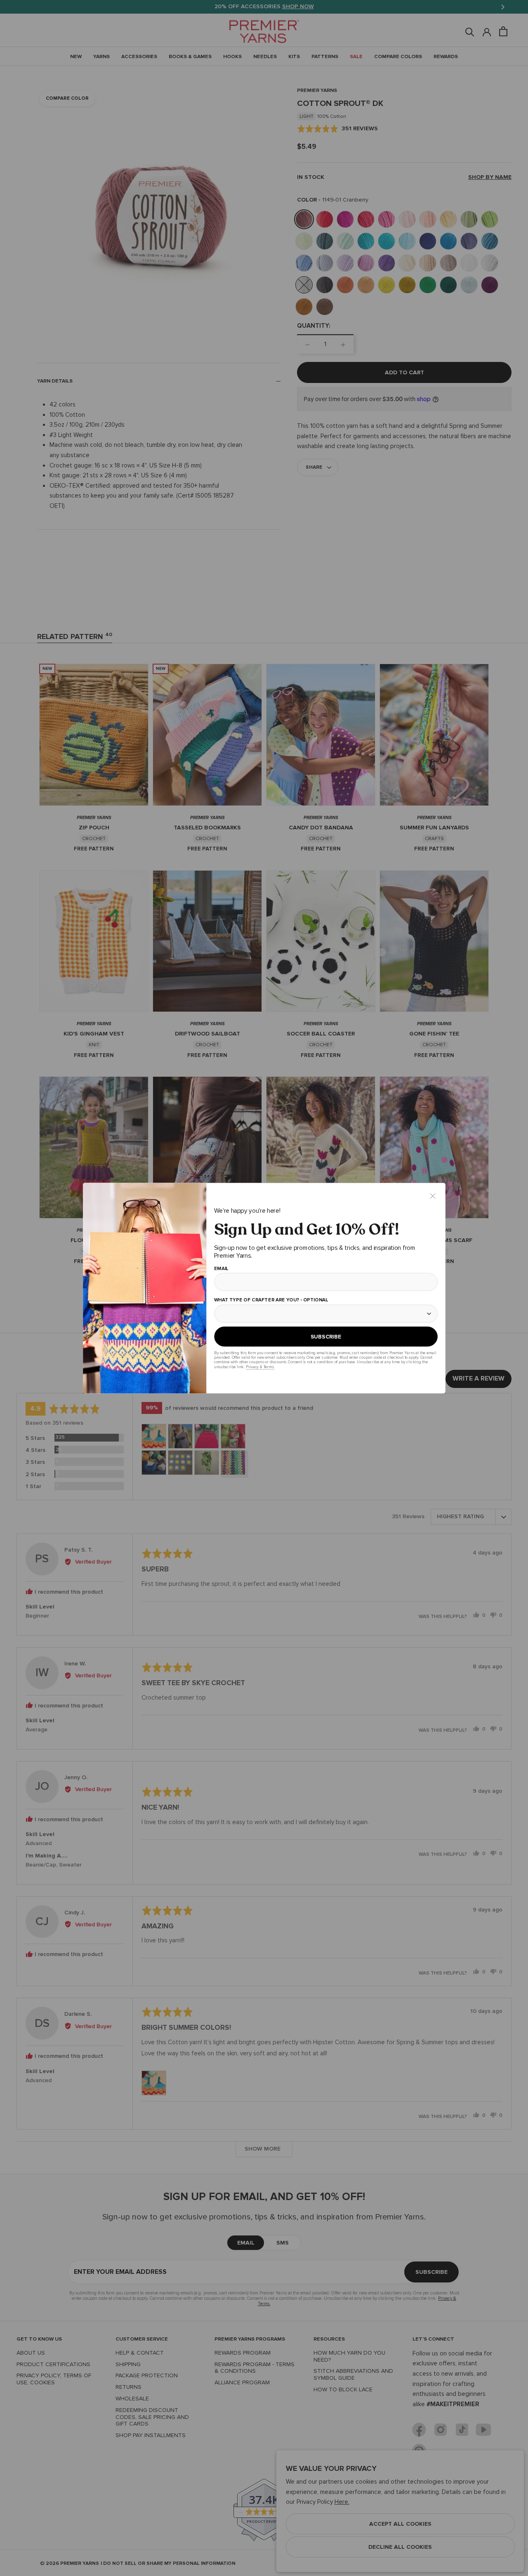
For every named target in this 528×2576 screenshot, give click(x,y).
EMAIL (221, 1268)
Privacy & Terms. (260, 1367)
